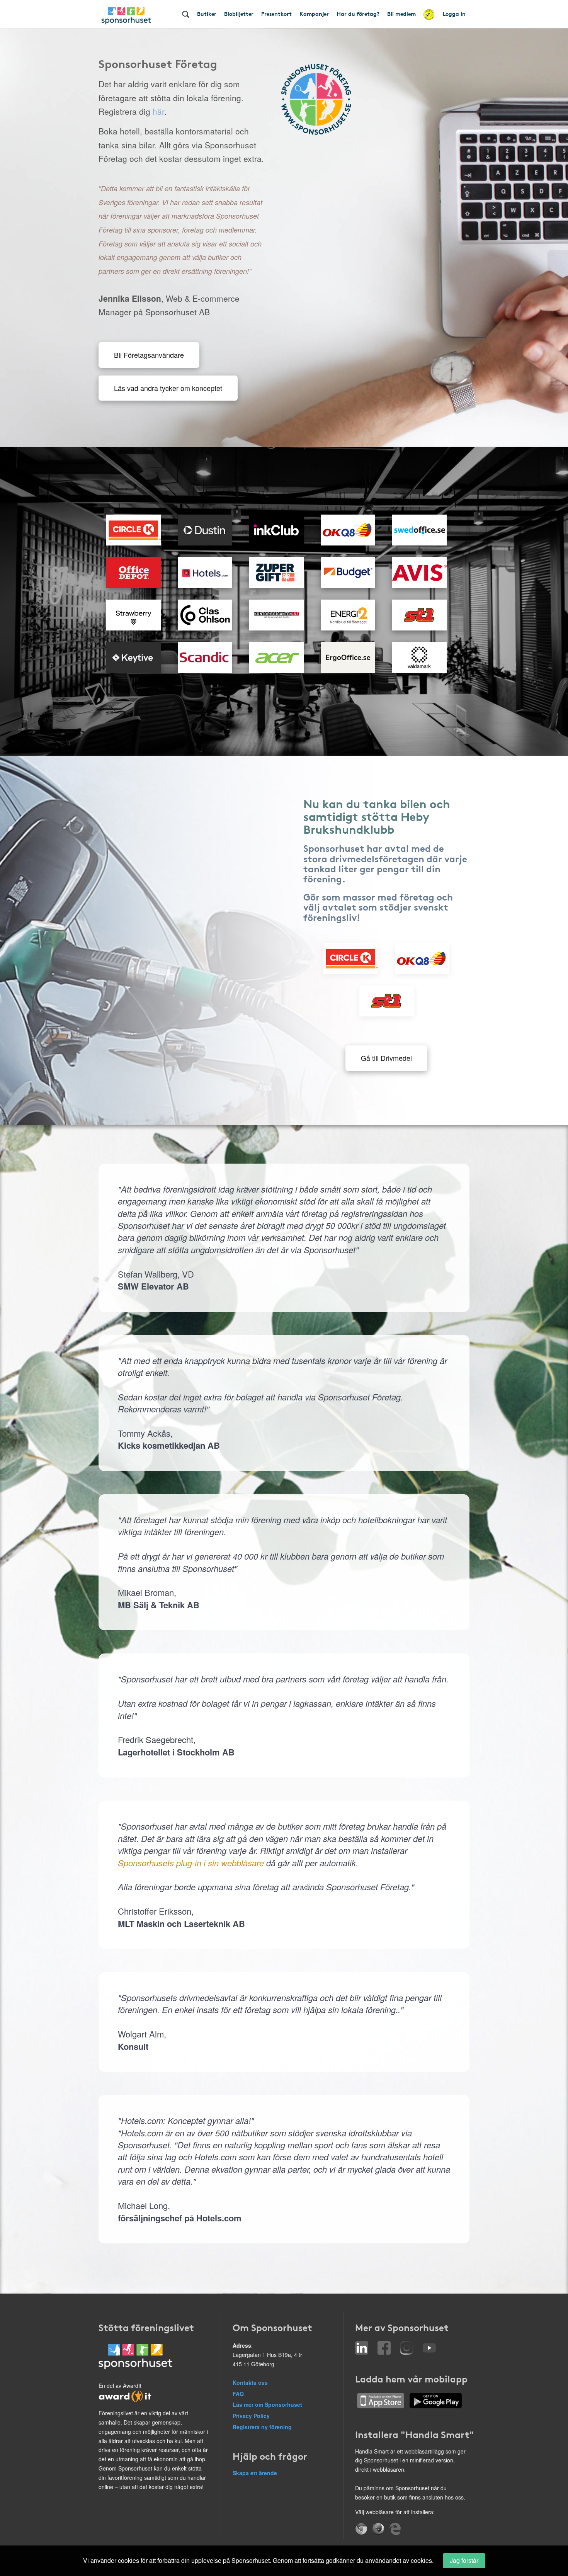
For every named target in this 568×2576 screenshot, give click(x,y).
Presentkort (276, 14)
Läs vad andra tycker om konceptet (168, 388)
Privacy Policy (251, 2416)
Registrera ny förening (262, 2427)
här (158, 111)
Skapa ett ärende (255, 2473)
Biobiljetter (239, 14)
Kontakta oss (250, 2382)
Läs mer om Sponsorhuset (267, 2404)
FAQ (238, 2394)
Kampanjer (314, 14)
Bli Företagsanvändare (149, 355)
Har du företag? (358, 14)
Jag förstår (464, 2560)
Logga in (454, 14)
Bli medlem (401, 14)
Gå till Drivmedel (386, 1058)
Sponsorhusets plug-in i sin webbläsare (191, 1863)
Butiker (207, 14)
